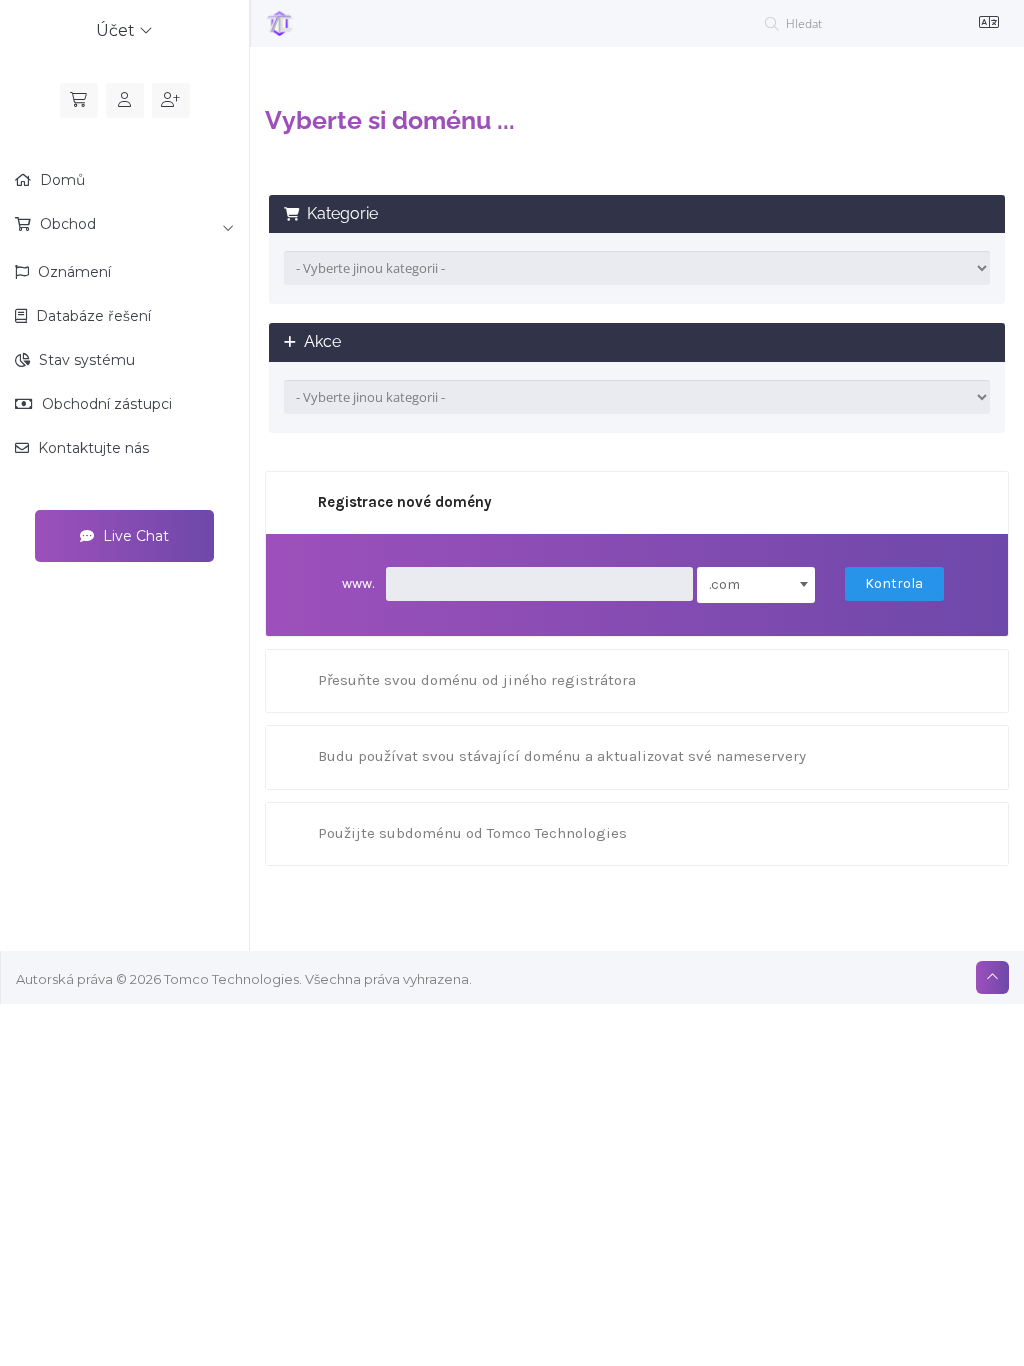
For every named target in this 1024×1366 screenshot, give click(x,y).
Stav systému (85, 360)
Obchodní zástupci (105, 404)
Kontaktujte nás (91, 448)
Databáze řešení (91, 316)
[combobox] (756, 585)
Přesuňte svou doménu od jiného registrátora (477, 680)
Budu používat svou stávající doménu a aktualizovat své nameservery (562, 756)
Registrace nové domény (405, 502)
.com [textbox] (724, 584)
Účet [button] (117, 30)
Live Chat (134, 536)
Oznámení (72, 272)
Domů (60, 180)
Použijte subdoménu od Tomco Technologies (472, 833)
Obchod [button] (66, 224)
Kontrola (894, 583)
